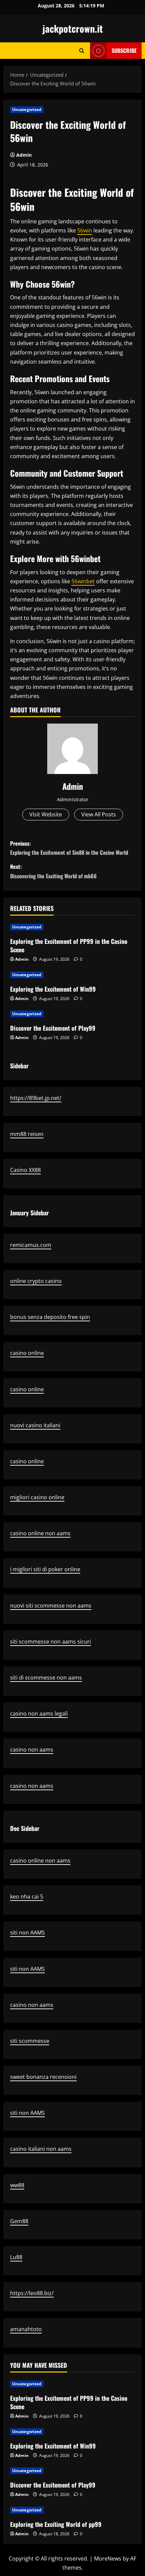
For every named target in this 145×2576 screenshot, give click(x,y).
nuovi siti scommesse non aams (51, 1606)
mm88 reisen (27, 1134)
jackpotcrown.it (73, 28)
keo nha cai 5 (27, 1897)
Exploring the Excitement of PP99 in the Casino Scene (69, 945)
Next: (53, 871)
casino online (27, 1353)
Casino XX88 (25, 1170)
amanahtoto (26, 2329)
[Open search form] (82, 51)
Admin (24, 155)
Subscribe (124, 50)
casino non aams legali (39, 1714)
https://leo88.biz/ (32, 2293)
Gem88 (19, 2221)
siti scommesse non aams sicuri (51, 1642)
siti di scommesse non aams (46, 1678)
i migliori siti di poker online (45, 1569)
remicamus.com (31, 1245)
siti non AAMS (27, 1933)
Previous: (69, 848)
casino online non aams (40, 1533)
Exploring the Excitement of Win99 (53, 989)
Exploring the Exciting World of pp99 (56, 2524)
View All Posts (99, 814)
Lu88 (16, 2257)
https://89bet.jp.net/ (36, 1098)
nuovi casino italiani (35, 1425)
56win (85, 230)
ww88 (17, 2185)
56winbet (83, 581)
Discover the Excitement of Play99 (53, 1028)
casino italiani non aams (41, 2149)
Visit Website (46, 814)
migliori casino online (37, 1497)
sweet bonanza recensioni (43, 2077)
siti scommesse (30, 2041)
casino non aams (32, 1750)
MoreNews (108, 2559)
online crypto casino (36, 1281)
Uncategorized (27, 109)
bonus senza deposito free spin (50, 1317)
